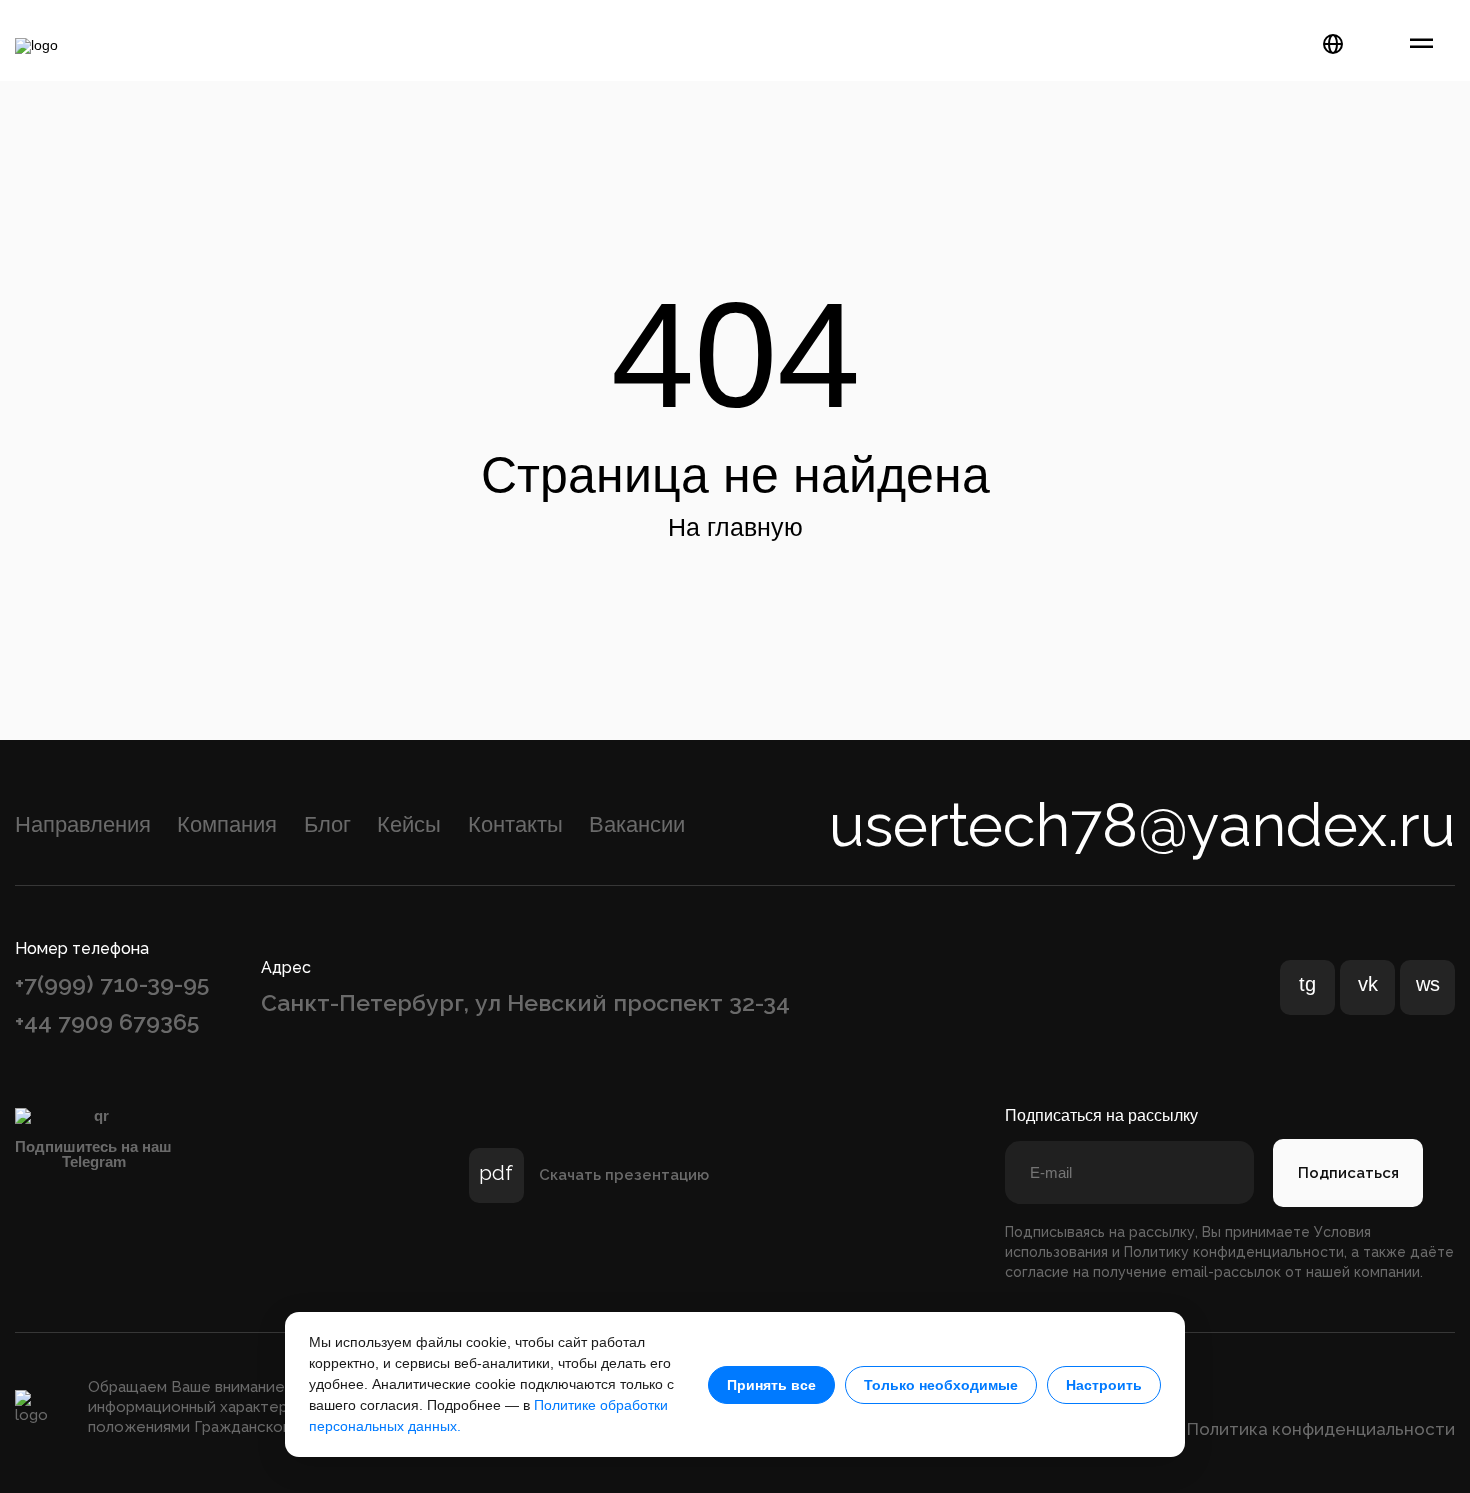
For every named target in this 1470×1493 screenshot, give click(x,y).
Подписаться (1348, 1173)
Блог (327, 824)
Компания (227, 824)
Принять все (771, 1385)
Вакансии (637, 824)
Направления (83, 824)
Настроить (1104, 1385)
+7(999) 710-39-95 (112, 983)
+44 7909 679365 (107, 1021)
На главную (735, 527)
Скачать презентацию (624, 1175)
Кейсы (409, 824)
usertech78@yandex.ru (1142, 825)
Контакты (515, 824)
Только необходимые (941, 1385)
